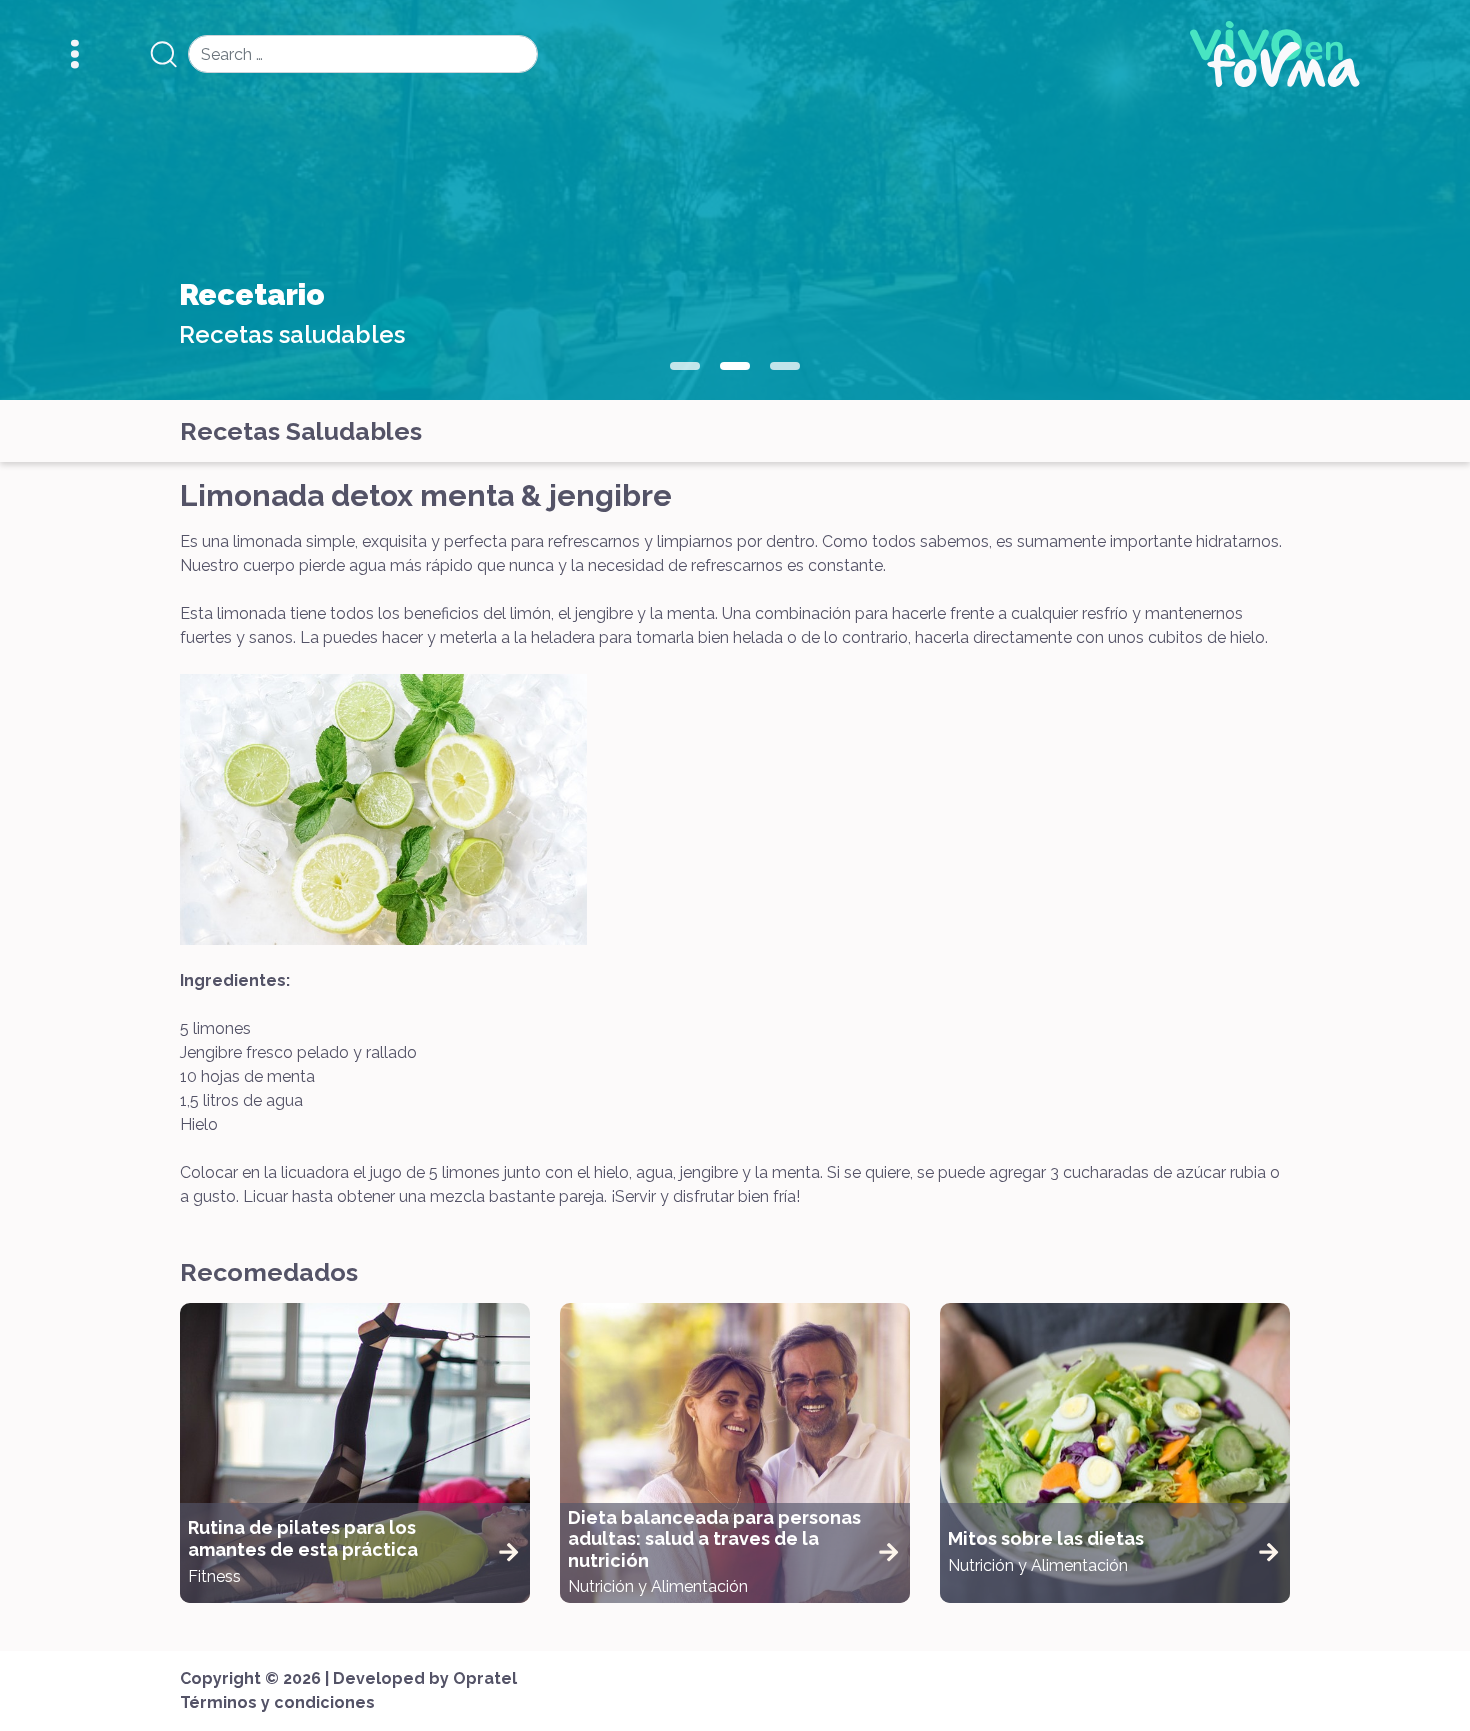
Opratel (485, 1678)
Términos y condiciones (277, 1702)
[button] (685, 366)
